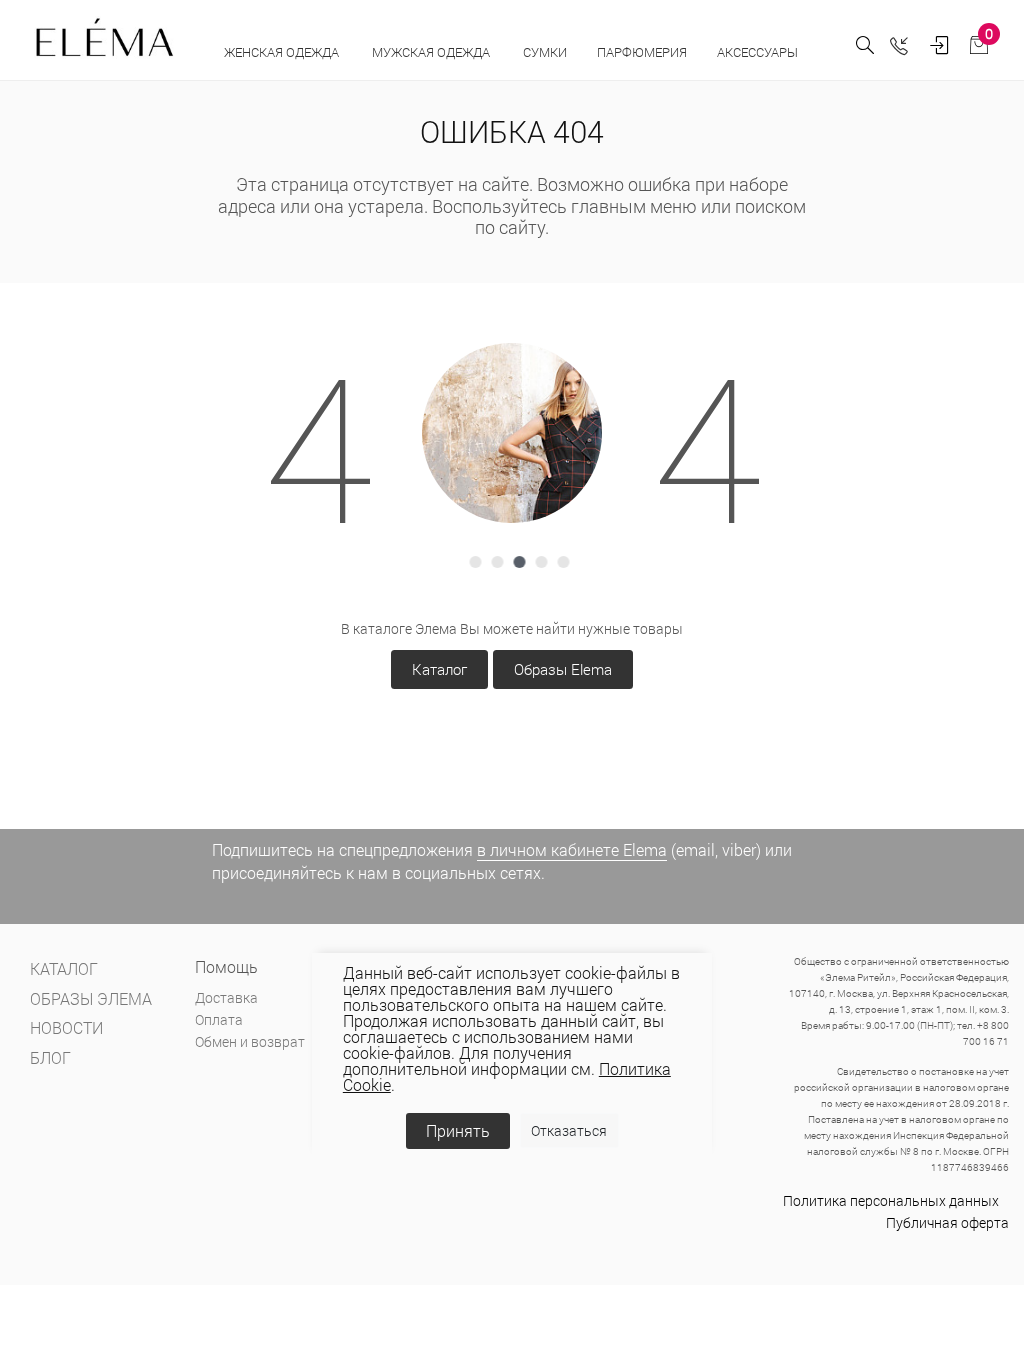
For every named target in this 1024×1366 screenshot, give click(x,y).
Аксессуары (759, 52)
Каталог (439, 669)
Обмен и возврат (250, 1041)
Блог (50, 1057)
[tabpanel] (512, 433)
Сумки (545, 52)
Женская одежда (283, 52)
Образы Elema (563, 669)
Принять (458, 1130)
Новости (66, 1027)
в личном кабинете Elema (572, 849)
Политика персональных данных (891, 1200)
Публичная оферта (947, 1222)
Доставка (226, 997)
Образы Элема (91, 998)
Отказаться (569, 1130)
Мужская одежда (432, 52)
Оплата (219, 1019)
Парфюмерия (642, 52)
